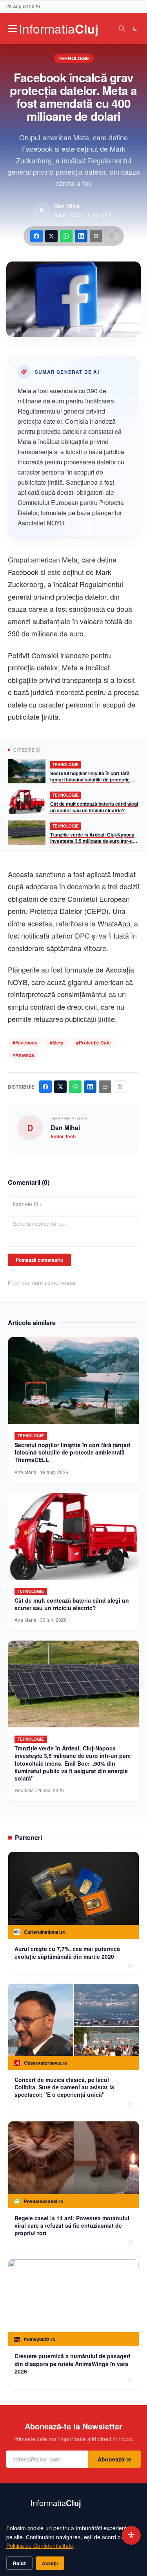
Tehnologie (74, 58)
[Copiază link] (111, 236)
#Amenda (23, 1055)
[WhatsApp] (66, 236)
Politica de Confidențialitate (40, 2546)
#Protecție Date (93, 1043)
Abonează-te (114, 2459)
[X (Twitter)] (51, 236)
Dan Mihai (67, 206)
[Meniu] (13, 29)
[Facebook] (36, 236)
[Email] (96, 236)
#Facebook (25, 1043)
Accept (50, 2563)
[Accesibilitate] (131, 2535)
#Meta (57, 1043)
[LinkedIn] (81, 236)
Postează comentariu (39, 1260)
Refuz (19, 2563)
